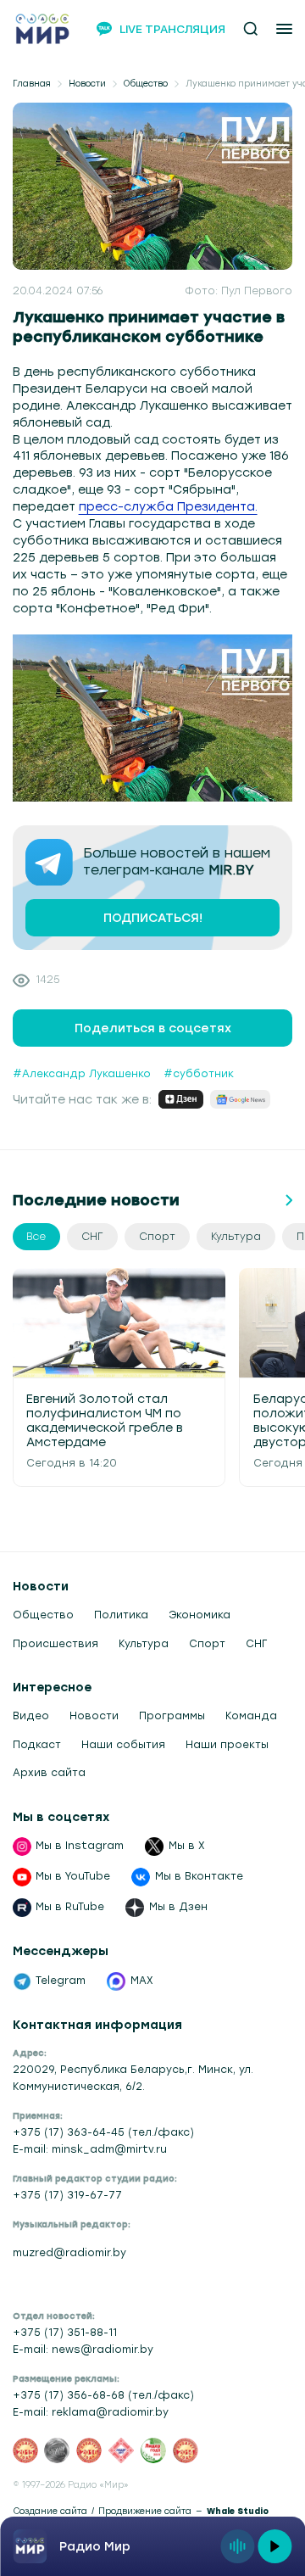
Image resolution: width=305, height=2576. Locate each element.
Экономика (200, 1615)
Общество (146, 84)
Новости (87, 84)
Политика (121, 1615)
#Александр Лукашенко (82, 1074)
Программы (172, 1716)
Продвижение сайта (145, 2511)
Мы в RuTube (70, 1907)
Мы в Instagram (80, 1846)
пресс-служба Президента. (168, 506)
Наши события (123, 1745)
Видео (31, 1716)
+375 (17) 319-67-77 (67, 2195)
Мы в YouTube (73, 1876)
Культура (144, 1644)
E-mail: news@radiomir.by (83, 2350)
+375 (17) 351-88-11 (65, 2333)
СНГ (256, 1644)
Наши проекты (227, 1745)
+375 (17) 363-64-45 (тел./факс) (103, 2132)
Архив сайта (49, 1773)
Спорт (207, 1644)
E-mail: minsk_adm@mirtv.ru (90, 2149)
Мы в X (187, 1846)
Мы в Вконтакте (199, 1876)
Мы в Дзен (178, 1907)
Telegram (61, 1981)
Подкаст (37, 1745)
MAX (142, 1981)
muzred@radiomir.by (69, 2253)
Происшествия (55, 1644)
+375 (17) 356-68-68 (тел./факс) (103, 2395)
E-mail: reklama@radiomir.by (91, 2412)
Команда (251, 1716)
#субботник (199, 1074)
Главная (32, 84)
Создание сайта (50, 2511)
